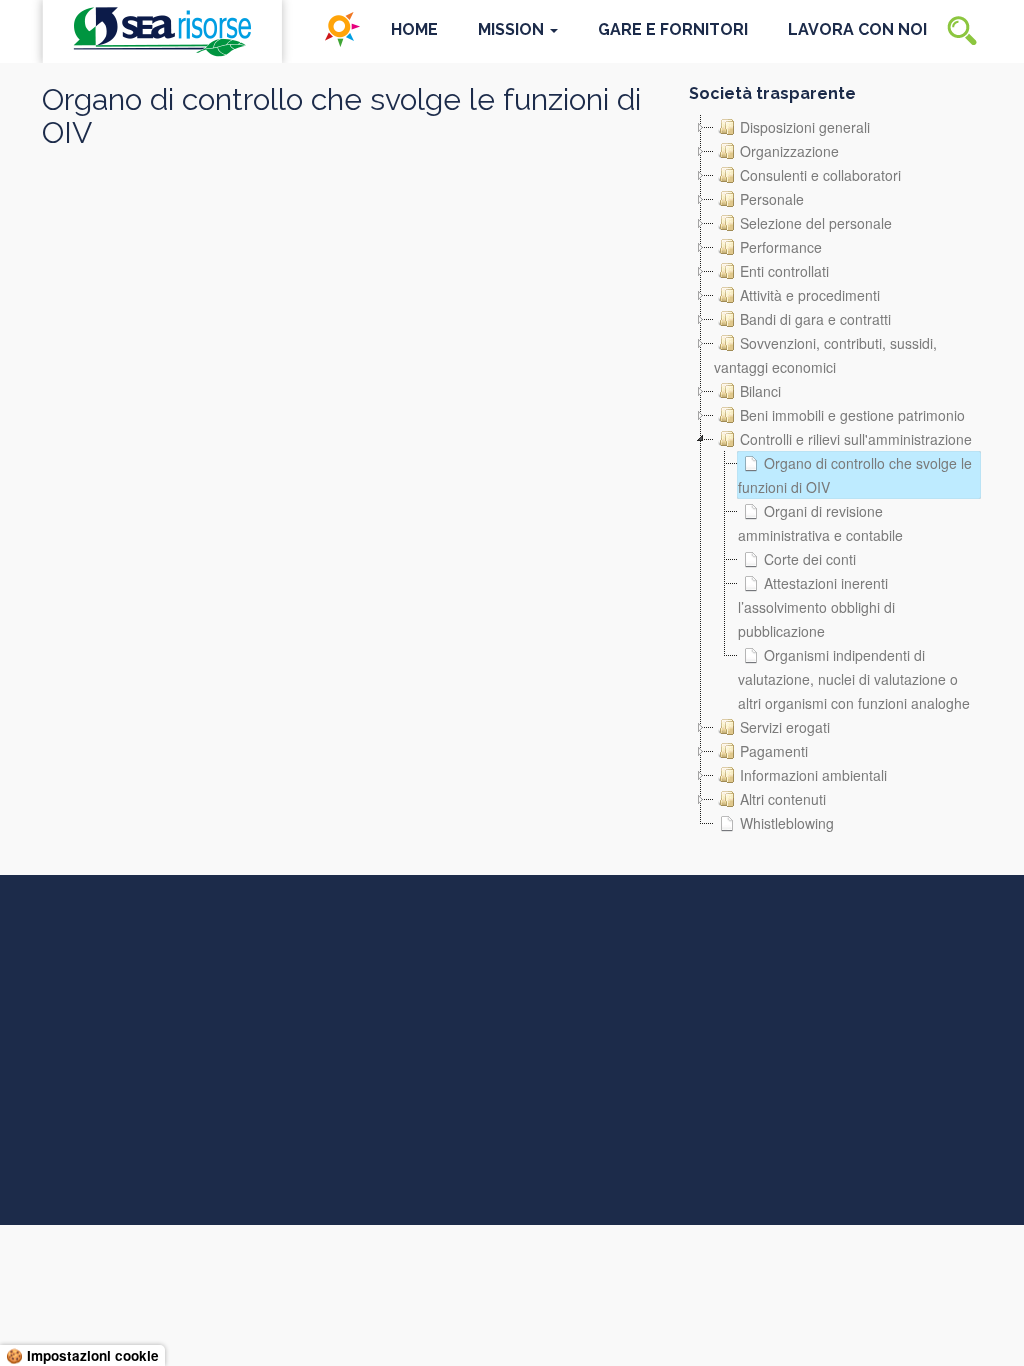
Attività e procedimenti (810, 295)
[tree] (835, 475)
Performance (781, 247)
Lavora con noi (857, 29)
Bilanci (760, 391)
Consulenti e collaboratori (820, 175)
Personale (772, 199)
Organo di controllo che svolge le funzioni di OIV (855, 475)
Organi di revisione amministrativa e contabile (820, 523)
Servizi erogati (785, 727)
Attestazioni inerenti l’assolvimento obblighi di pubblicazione (816, 607)
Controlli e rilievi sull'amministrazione (856, 439)
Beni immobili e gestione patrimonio (852, 415)
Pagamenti (774, 751)
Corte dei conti (810, 559)
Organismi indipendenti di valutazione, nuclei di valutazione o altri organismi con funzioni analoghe (854, 679)
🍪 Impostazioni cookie (82, 1355)
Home (414, 29)
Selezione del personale (816, 223)
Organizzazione (789, 151)
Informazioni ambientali (813, 775)
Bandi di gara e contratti (815, 319)
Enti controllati (784, 271)
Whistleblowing (787, 823)
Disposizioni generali (805, 127)
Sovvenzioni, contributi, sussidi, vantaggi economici (825, 355)
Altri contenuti (783, 799)
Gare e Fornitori (673, 29)
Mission (513, 29)
